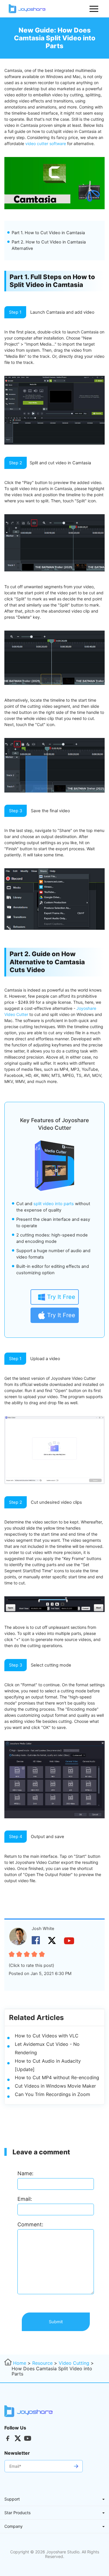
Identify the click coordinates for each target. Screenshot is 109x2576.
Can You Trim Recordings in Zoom (52, 2094)
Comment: (30, 2224)
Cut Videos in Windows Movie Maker (55, 2086)
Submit (56, 2322)
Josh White (43, 1929)
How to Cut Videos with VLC (47, 2036)
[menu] (94, 9)
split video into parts (54, 1204)
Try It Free (61, 1297)
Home (20, 2363)
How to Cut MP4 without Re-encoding (57, 2077)
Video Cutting (74, 2363)
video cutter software (46, 143)
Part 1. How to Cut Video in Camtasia (48, 233)
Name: (25, 2173)
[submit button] (76, 2466)
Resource (42, 2363)
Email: (25, 2199)
